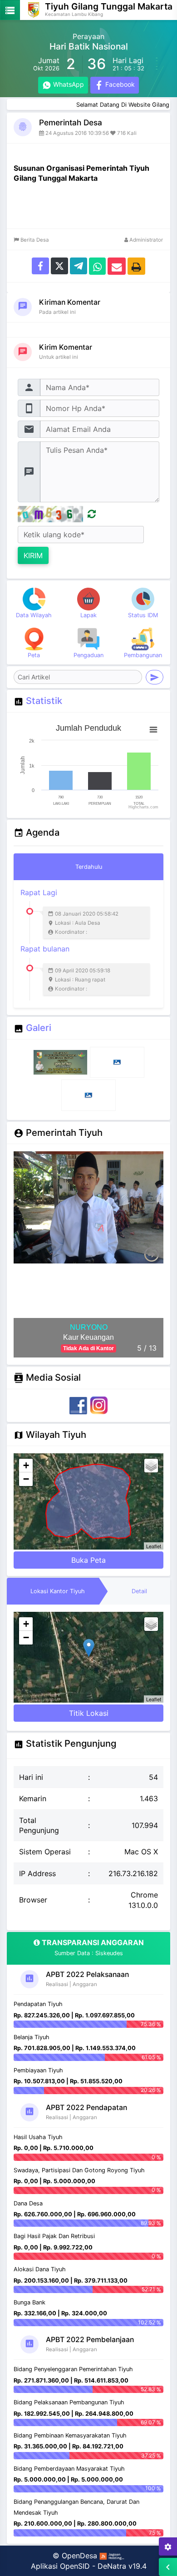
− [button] (26, 1479)
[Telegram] (79, 265)
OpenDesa (79, 2556)
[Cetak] (136, 265)
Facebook (119, 84)
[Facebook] (40, 265)
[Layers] (151, 1466)
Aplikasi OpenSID (60, 2566)
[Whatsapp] (97, 265)
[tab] (88, 867)
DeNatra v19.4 (122, 2566)
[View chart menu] (153, 729)
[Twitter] (59, 265)
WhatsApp (68, 84)
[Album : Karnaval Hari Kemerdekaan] (117, 1062)
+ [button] (26, 1465)
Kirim (33, 555)
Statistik (44, 701)
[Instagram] (99, 1405)
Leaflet (154, 1546)
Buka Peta (88, 1560)
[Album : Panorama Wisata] (88, 1095)
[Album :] (61, 1062)
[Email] (117, 265)
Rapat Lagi (69, 912)
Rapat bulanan (65, 968)
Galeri (39, 1028)
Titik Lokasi (89, 1713)
